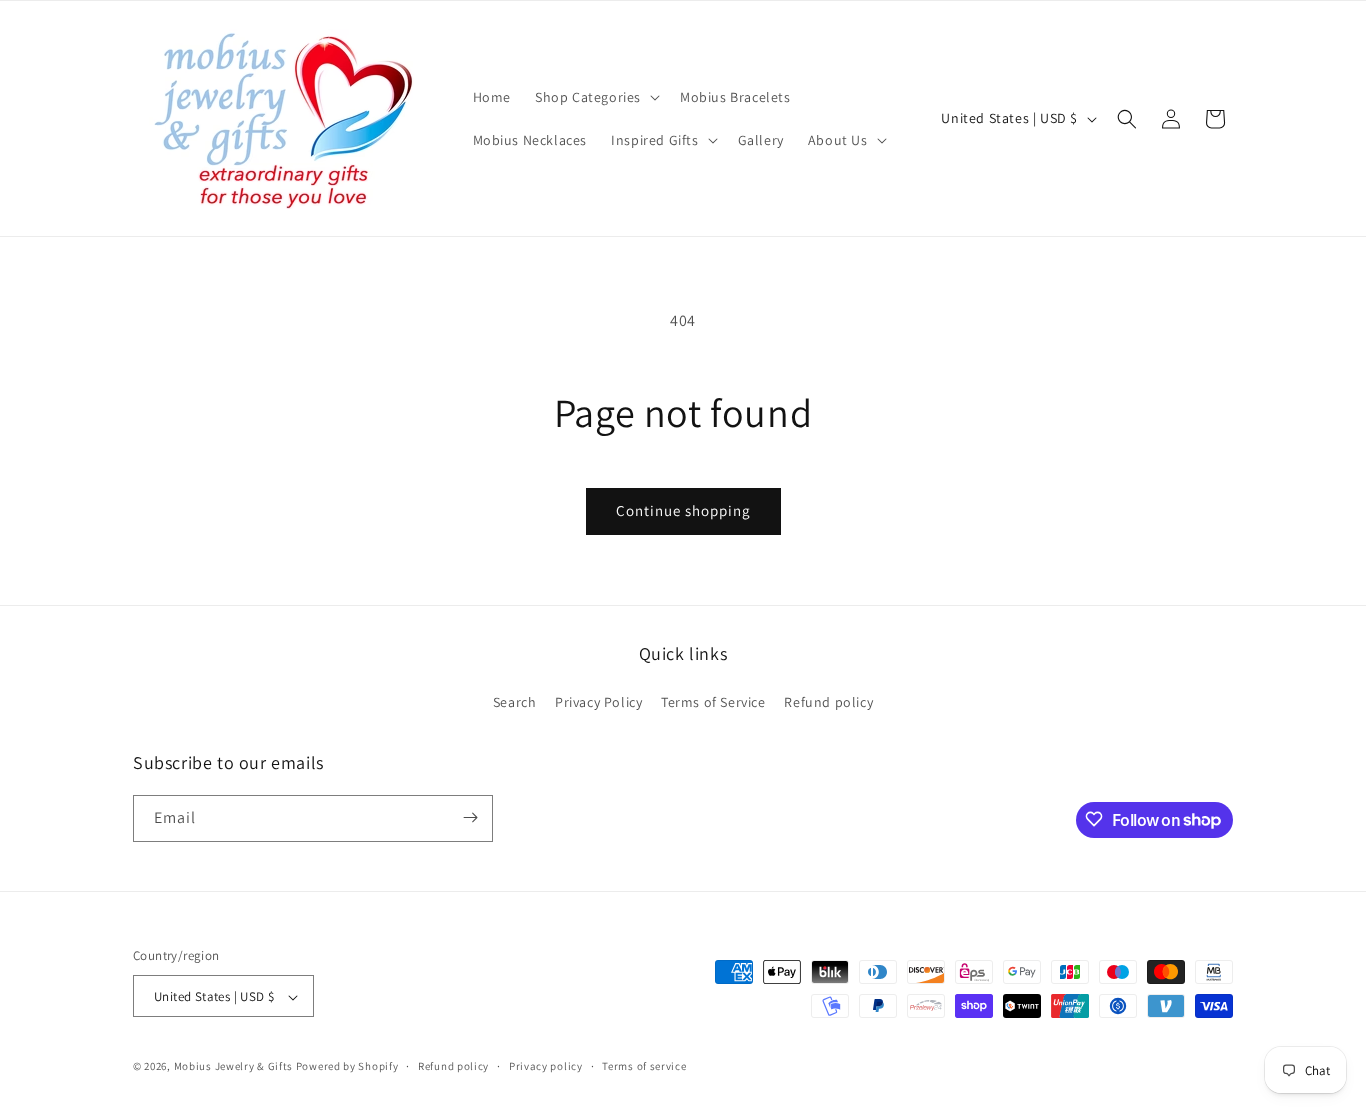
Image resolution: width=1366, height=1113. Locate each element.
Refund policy (828, 703)
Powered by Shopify (347, 1067)
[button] (595, 97)
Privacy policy (546, 1066)
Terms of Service (713, 703)
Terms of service (644, 1066)
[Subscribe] (470, 817)
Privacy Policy (598, 703)
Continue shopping (683, 510)
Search (515, 703)
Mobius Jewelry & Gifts (233, 1067)
